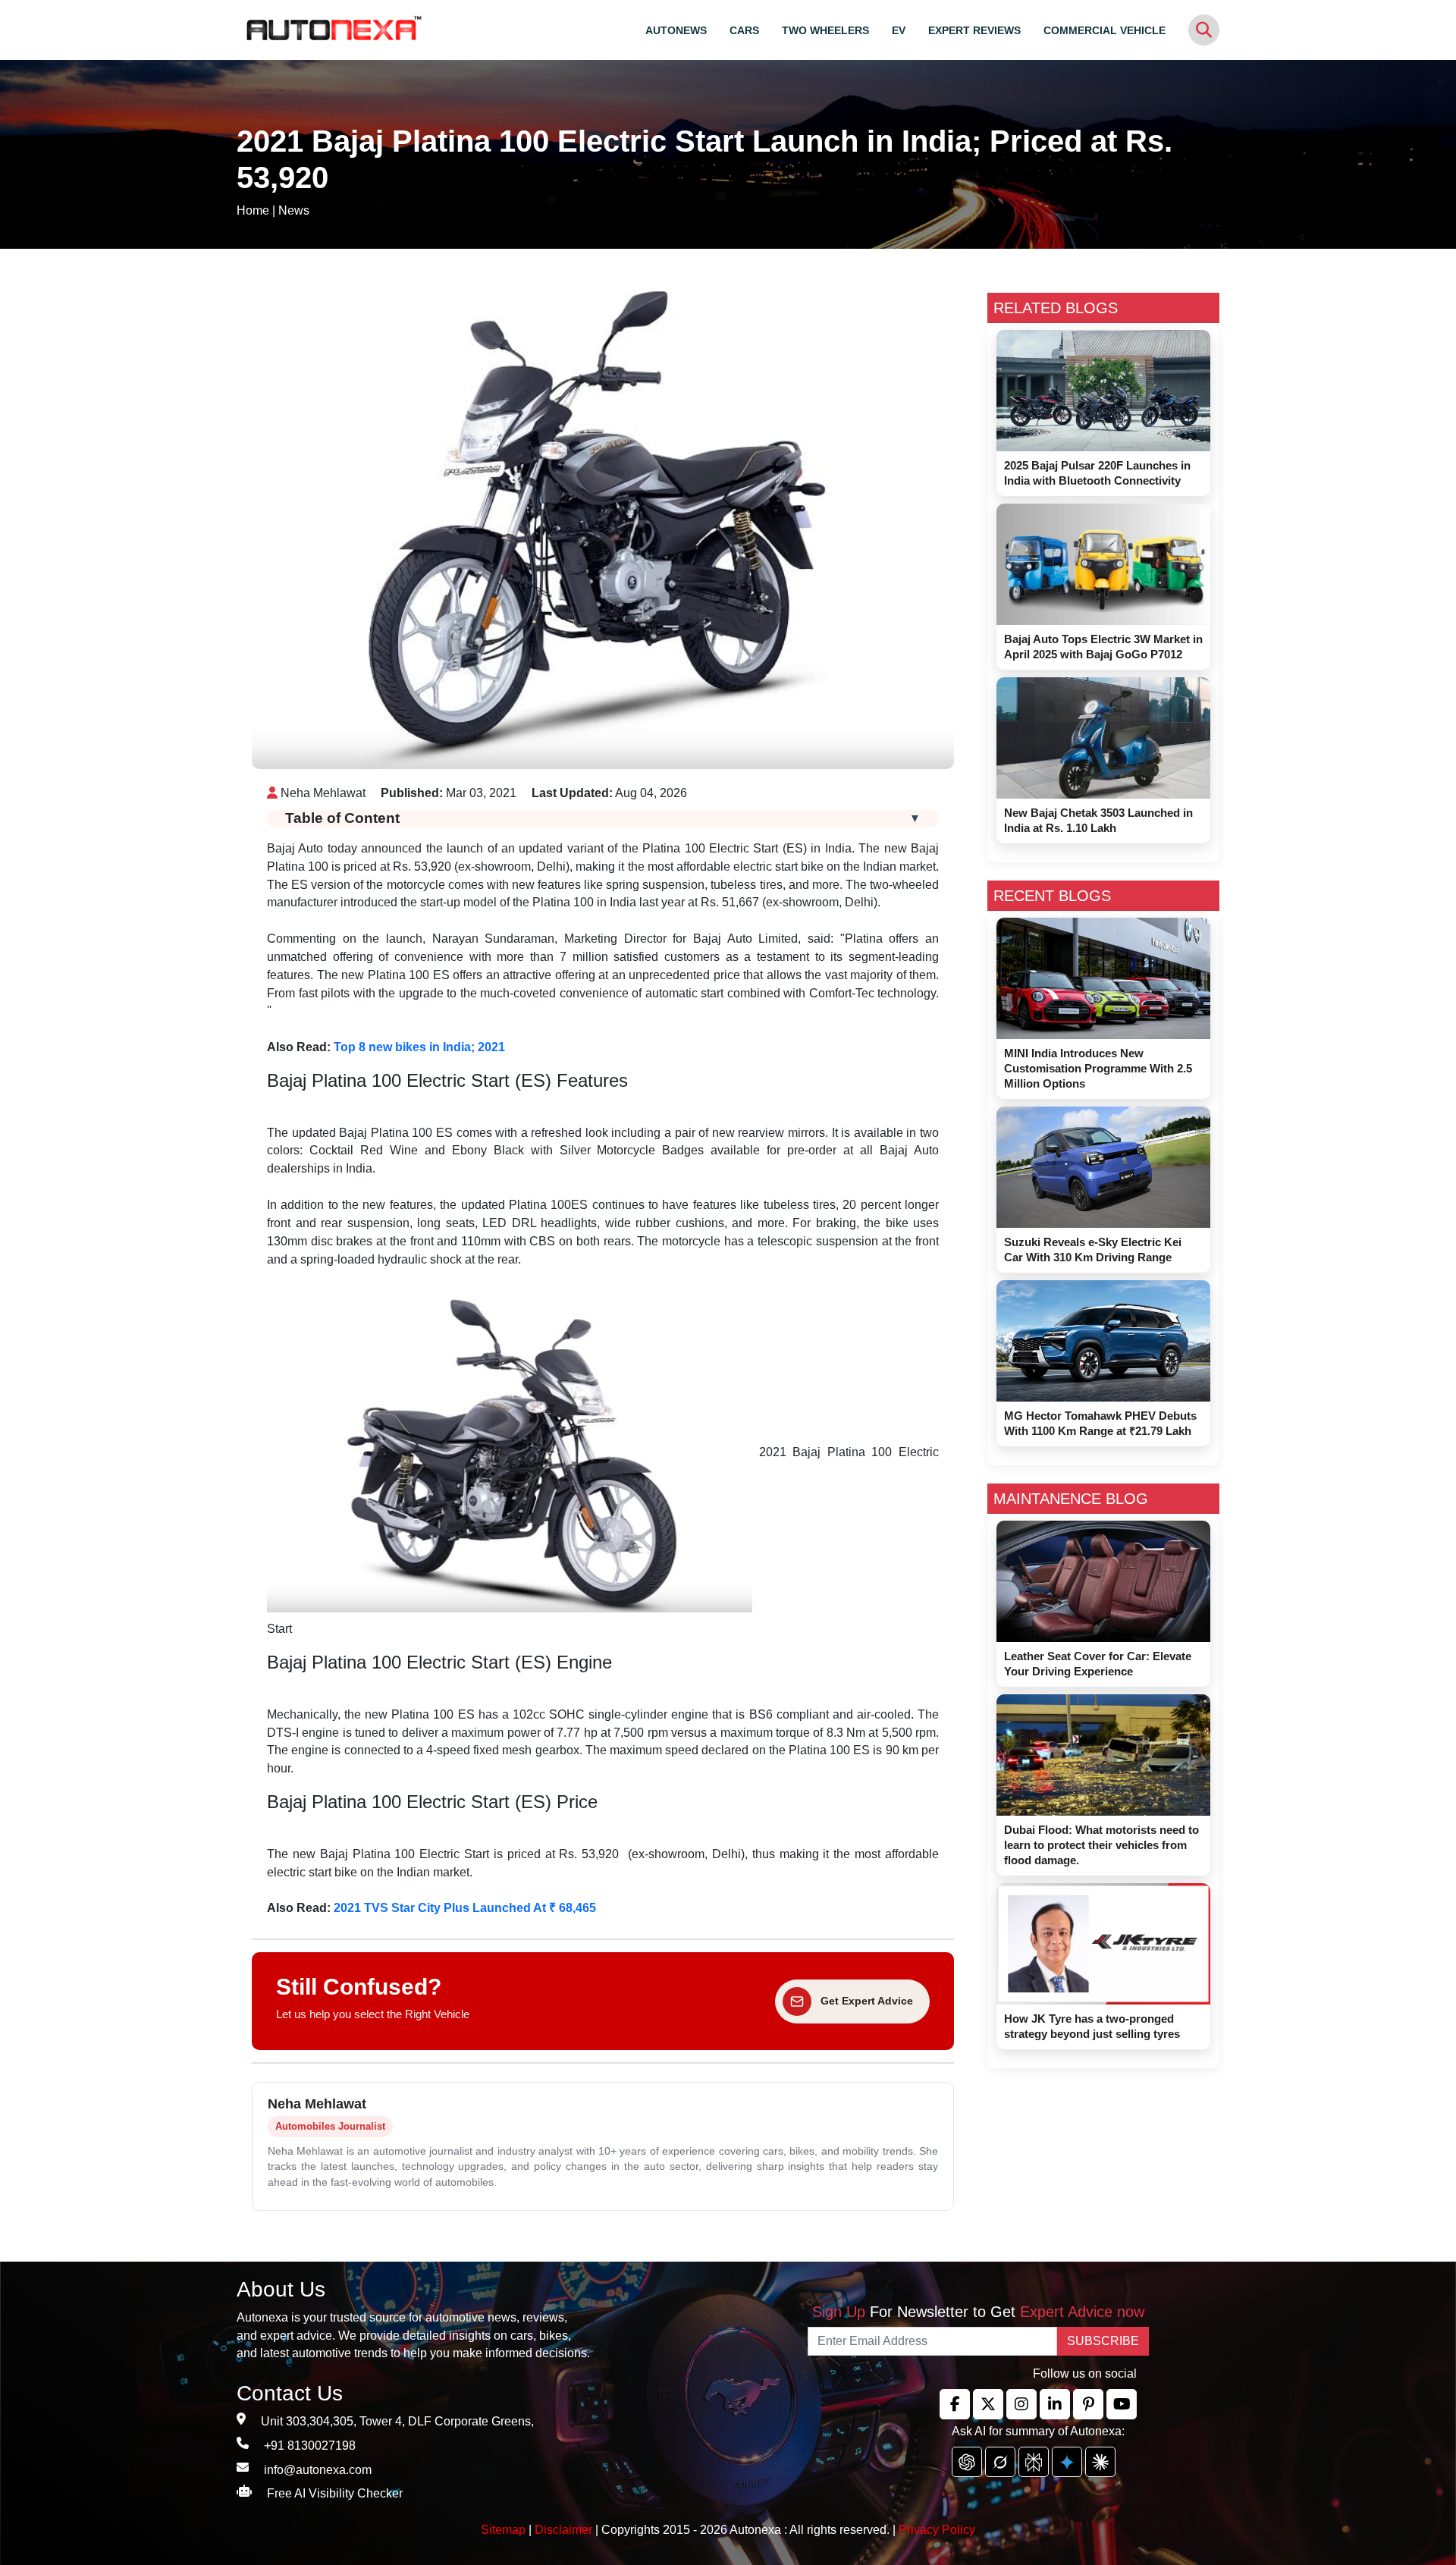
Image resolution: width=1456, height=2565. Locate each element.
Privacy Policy (937, 2530)
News (294, 210)
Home (253, 210)
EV (899, 30)
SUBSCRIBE (1103, 2341)
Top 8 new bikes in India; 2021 (419, 1047)
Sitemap (505, 2530)
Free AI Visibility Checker (335, 2493)
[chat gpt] (967, 2462)
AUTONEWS (676, 30)
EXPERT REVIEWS (974, 30)
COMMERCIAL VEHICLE (1105, 30)
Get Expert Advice (867, 2001)
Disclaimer (563, 2530)
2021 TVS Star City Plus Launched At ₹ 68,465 (465, 1908)
